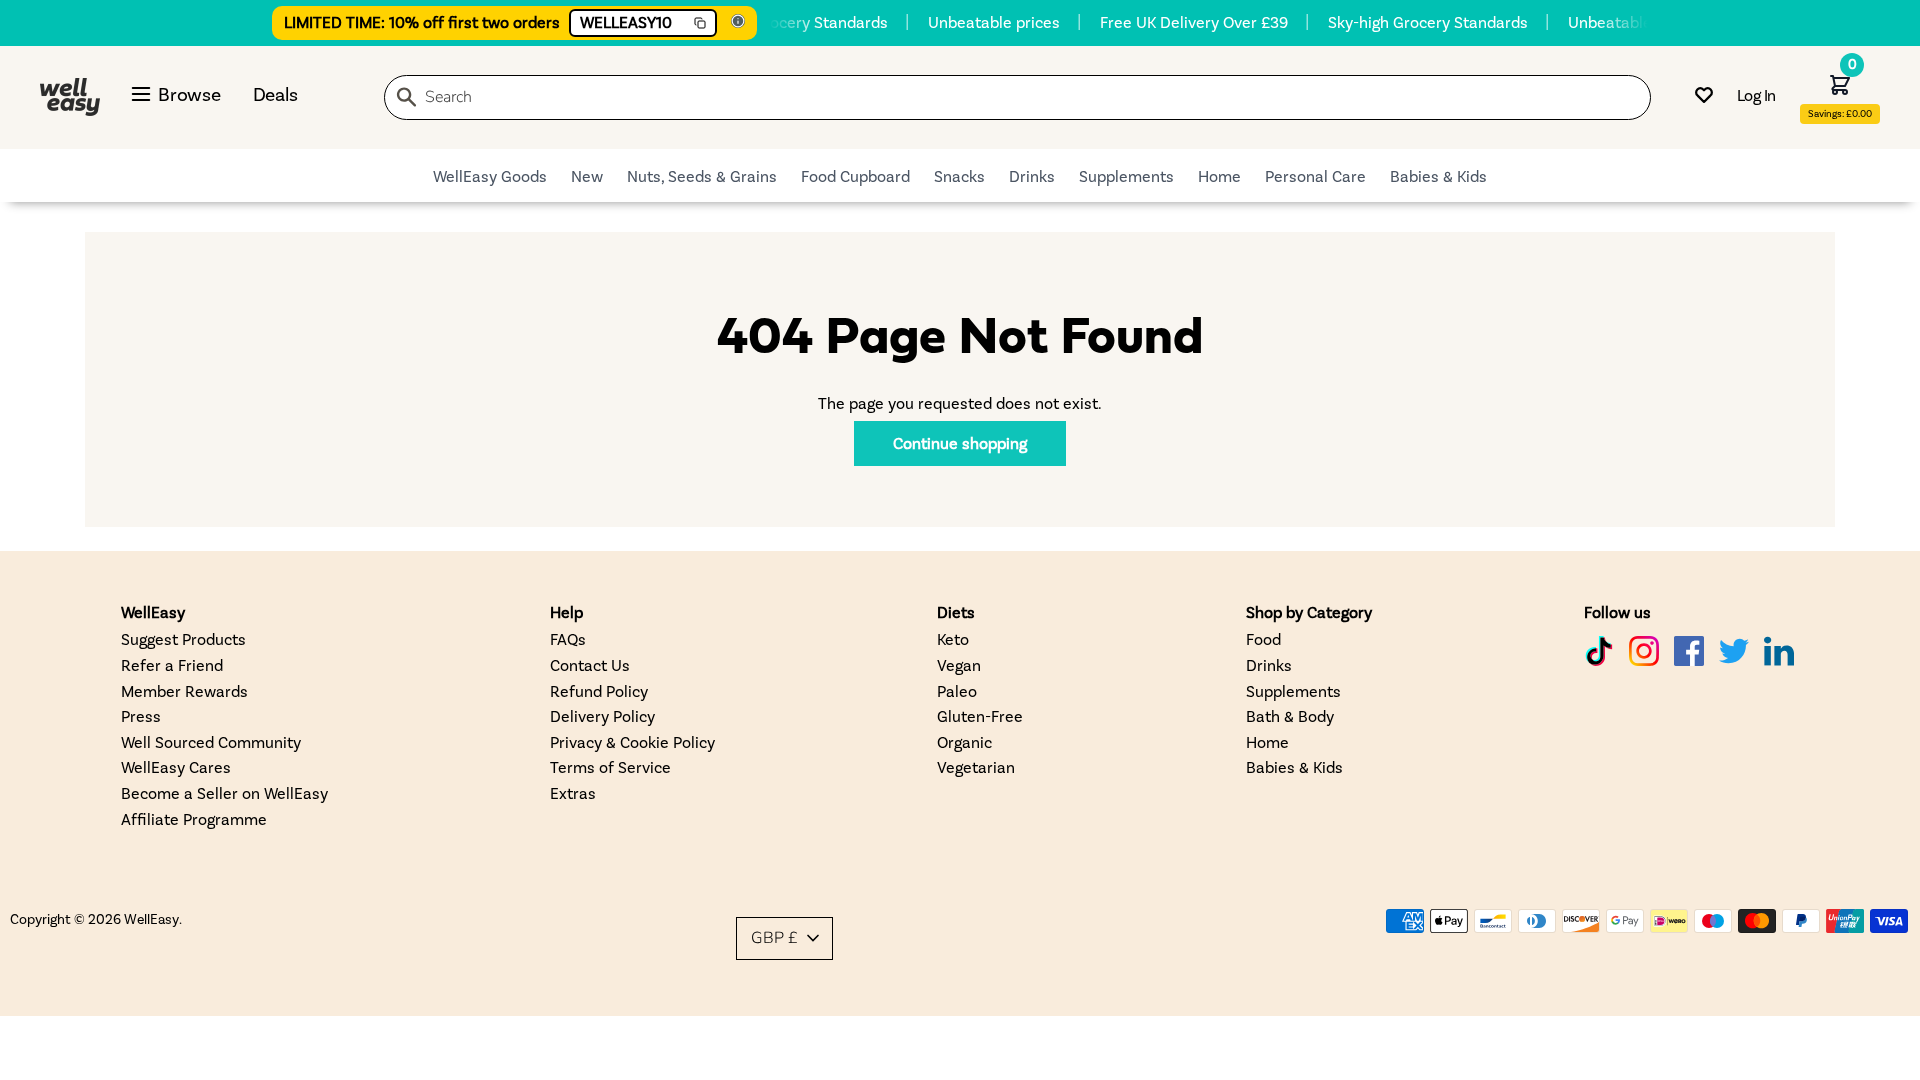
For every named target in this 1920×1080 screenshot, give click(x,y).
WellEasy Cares (176, 766)
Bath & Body (1290, 715)
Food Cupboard (855, 175)
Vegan (959, 664)
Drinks (1032, 175)
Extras (573, 792)
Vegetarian (976, 766)
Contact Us (590, 664)
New (587, 175)
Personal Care (1315, 175)
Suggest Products (183, 638)
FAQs (568, 638)
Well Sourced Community (211, 741)
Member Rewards (184, 690)
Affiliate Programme (194, 818)
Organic (964, 741)
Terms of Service (610, 766)
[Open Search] (406, 100)
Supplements (1126, 175)
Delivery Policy (602, 715)
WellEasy (151, 918)
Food (1263, 638)
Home (1219, 175)
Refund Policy (599, 690)
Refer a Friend (172, 664)
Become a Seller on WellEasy (224, 792)
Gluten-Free (980, 715)
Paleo (957, 690)
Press (141, 715)
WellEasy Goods (490, 175)
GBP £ (774, 938)
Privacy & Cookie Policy (632, 741)
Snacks (959, 175)
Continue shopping (960, 442)
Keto (953, 638)
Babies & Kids (1438, 175)
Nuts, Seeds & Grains (702, 175)
